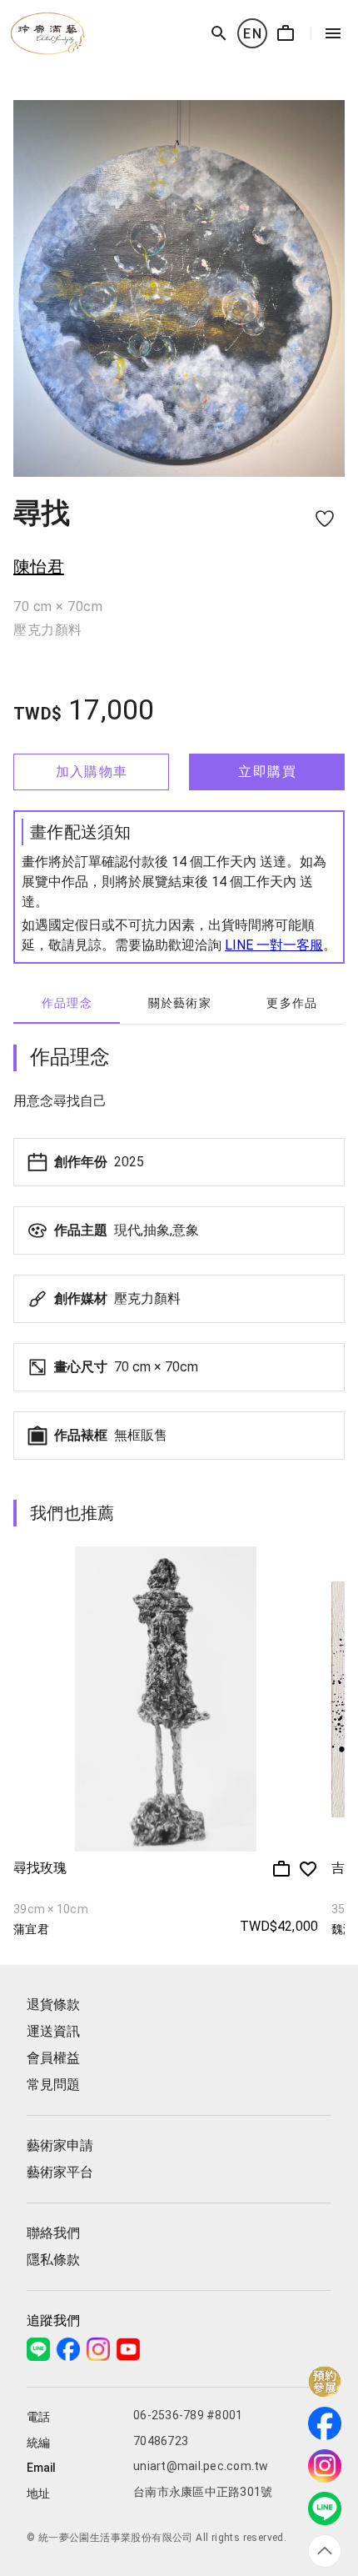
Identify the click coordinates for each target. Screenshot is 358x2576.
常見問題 (53, 2085)
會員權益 (53, 2058)
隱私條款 (53, 2260)
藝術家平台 (60, 2172)
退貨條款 (53, 2005)
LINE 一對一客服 (274, 945)
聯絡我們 (53, 2233)
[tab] (67, 1004)
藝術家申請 (60, 2145)
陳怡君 (39, 567)
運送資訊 (53, 2031)
